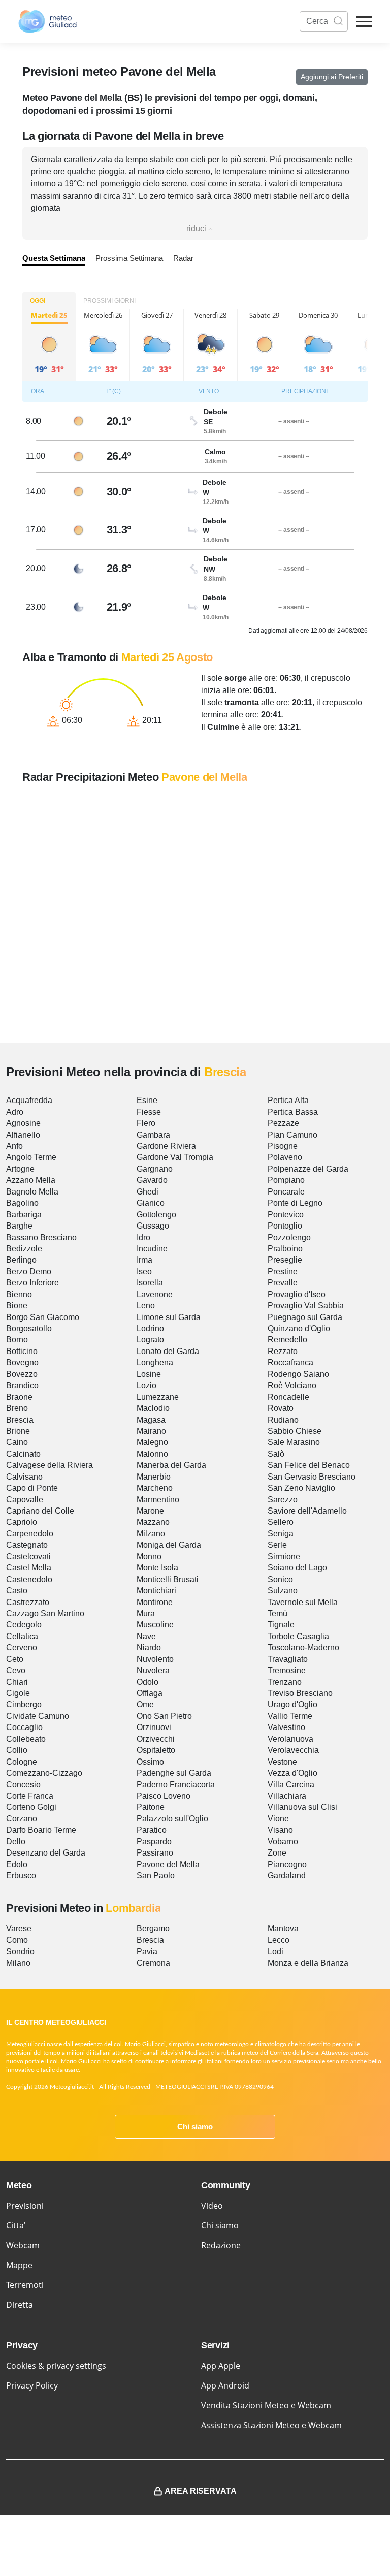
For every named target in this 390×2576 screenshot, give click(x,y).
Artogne (20, 1169)
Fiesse (149, 1112)
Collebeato (26, 1739)
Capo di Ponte (32, 1488)
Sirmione (284, 1557)
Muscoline (155, 1625)
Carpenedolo (30, 1534)
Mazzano (153, 1522)
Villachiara (287, 1796)
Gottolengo (156, 1215)
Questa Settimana (54, 258)
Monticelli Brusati (168, 1579)
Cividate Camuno (38, 1716)
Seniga (281, 1534)
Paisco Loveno (164, 1796)
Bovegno (22, 1362)
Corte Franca (30, 1796)
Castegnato (27, 1545)
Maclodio (153, 1408)
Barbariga (24, 1215)
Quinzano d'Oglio (299, 1328)
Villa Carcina (291, 1785)
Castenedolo (29, 1579)
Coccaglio (24, 1727)
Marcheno (155, 1488)
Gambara (153, 1135)
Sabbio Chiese (295, 1431)
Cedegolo (24, 1625)
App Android (225, 2385)
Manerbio (154, 1477)
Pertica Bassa (293, 1112)
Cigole (18, 1693)
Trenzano (285, 1682)
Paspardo (154, 1842)
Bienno (19, 1294)
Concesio (23, 1785)
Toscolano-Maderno (303, 1647)
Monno (149, 1557)
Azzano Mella (31, 1180)
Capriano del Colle (40, 1511)
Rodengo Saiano (298, 1374)
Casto (17, 1591)
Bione (17, 1306)
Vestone (282, 1762)
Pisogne (283, 1146)
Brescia (20, 1420)
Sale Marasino (294, 1442)
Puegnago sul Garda (305, 1317)
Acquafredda (29, 1100)
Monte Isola (157, 1568)
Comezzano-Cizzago (44, 1773)
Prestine (283, 1271)
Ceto (15, 1659)
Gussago (153, 1226)
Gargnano (155, 1169)
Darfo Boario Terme (41, 1830)
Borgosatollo (29, 1328)
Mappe (19, 2265)
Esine (147, 1100)
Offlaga (150, 1693)
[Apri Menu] (364, 22)
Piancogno (287, 1864)
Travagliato (288, 1659)
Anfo (14, 1146)
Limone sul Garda (169, 1317)
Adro (15, 1112)
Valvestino (286, 1727)
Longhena (155, 1362)
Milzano (151, 1534)
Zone (277, 1853)
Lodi (275, 1951)
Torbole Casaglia (298, 1636)
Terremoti (25, 2285)
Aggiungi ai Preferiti (332, 77)
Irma (144, 1260)
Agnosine (23, 1123)
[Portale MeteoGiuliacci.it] (48, 21)
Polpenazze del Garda (308, 1169)
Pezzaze (283, 1123)
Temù (278, 1613)
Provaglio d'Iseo (297, 1294)
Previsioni (25, 2206)
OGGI (38, 301)
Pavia (147, 1951)
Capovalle (25, 1500)
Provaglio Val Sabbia (306, 1306)
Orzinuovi (154, 1727)
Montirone (155, 1602)
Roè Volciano (292, 1385)
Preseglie (285, 1260)
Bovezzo (22, 1374)
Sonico (280, 1579)
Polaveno (285, 1157)
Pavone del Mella (168, 1864)
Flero (146, 1123)
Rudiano (283, 1420)
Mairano (151, 1431)
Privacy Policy (32, 2385)
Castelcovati (28, 1557)
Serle (277, 1545)
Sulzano (283, 1591)
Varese (19, 1928)
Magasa (151, 1420)
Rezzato (283, 1351)
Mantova (283, 1928)
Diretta (20, 2305)
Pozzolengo (289, 1237)
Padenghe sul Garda (174, 1773)
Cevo (16, 1670)
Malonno (152, 1454)
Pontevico (286, 1215)
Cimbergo (24, 1704)
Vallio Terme (290, 1716)
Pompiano (286, 1180)
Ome (145, 1704)
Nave (146, 1636)
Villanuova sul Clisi (302, 1807)
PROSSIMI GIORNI (109, 301)
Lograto (150, 1340)
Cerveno (22, 1647)
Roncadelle (288, 1397)
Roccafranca (290, 1362)
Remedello (287, 1340)
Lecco (279, 1940)
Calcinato (23, 1454)
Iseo (144, 1271)
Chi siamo (195, 2127)
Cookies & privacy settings (56, 2366)
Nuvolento (155, 1659)
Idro (143, 1237)
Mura (146, 1613)
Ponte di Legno (295, 1203)
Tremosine (287, 1670)
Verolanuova (290, 1739)
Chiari (17, 1682)
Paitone (151, 1807)
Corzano (22, 1819)
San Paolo (156, 1876)
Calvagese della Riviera (50, 1465)
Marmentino (158, 1500)
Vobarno (283, 1842)
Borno (17, 1340)
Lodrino (150, 1328)
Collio (17, 1750)
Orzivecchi (156, 1739)
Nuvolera (153, 1670)
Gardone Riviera (166, 1146)
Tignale (281, 1625)
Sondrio (20, 1951)
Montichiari (156, 1591)
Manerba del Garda (171, 1465)
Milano (18, 1963)
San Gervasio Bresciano (312, 1477)
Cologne (22, 1762)
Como (17, 1940)
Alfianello (23, 1135)
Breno (17, 1408)
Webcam (23, 2245)
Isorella (150, 1283)
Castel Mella (29, 1568)
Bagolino (22, 1203)
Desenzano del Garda (46, 1853)
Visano (280, 1830)
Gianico (151, 1203)
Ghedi (148, 1192)
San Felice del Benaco (309, 1465)
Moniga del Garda (169, 1545)
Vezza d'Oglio (292, 1773)
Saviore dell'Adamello (307, 1511)
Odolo (148, 1682)
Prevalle (283, 1283)
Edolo (17, 1864)
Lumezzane (158, 1397)
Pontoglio (285, 1226)
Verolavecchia (293, 1750)
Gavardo (152, 1180)
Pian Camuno (292, 1135)
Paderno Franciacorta (176, 1785)
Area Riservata (201, 2491)
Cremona (153, 1963)
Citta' (16, 2225)
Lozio (147, 1385)
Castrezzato (28, 1602)
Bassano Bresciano (41, 1237)
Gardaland (287, 1876)
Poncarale (286, 1192)
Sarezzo (283, 1500)
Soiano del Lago (297, 1568)
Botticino (22, 1351)
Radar (183, 258)
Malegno (152, 1442)
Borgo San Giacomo (43, 1317)
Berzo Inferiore (32, 1283)
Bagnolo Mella (32, 1192)
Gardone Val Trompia (175, 1157)
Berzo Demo (29, 1271)
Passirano (155, 1853)
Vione (278, 1819)
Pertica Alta (288, 1100)
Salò (276, 1454)
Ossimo (150, 1762)
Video (212, 2206)
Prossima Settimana (129, 258)
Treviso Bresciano (300, 1693)
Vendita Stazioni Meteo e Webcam (266, 2405)
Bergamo (153, 1928)
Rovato (281, 1408)
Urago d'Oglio (292, 1704)
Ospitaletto (156, 1750)
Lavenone (155, 1294)
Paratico (152, 1830)
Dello (16, 1842)
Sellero (281, 1522)
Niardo (149, 1647)
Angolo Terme (31, 1157)
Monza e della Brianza (308, 1963)
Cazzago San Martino (45, 1613)
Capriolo (22, 1522)
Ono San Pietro (164, 1716)
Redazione (221, 2245)
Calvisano (24, 1477)
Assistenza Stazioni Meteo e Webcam (271, 2425)
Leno (146, 1306)
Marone (150, 1511)
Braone (19, 1397)
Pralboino (285, 1249)
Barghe (19, 1226)
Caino (17, 1442)
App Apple (221, 2366)
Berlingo (21, 1260)
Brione (18, 1431)
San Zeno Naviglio (301, 1488)
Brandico (22, 1385)
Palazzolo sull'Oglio (172, 1819)
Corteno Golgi (31, 1807)
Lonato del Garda (168, 1351)
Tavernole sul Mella (303, 1602)
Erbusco (21, 1876)
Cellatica (22, 1636)
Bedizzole (24, 1249)
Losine (149, 1374)
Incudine (152, 1249)
